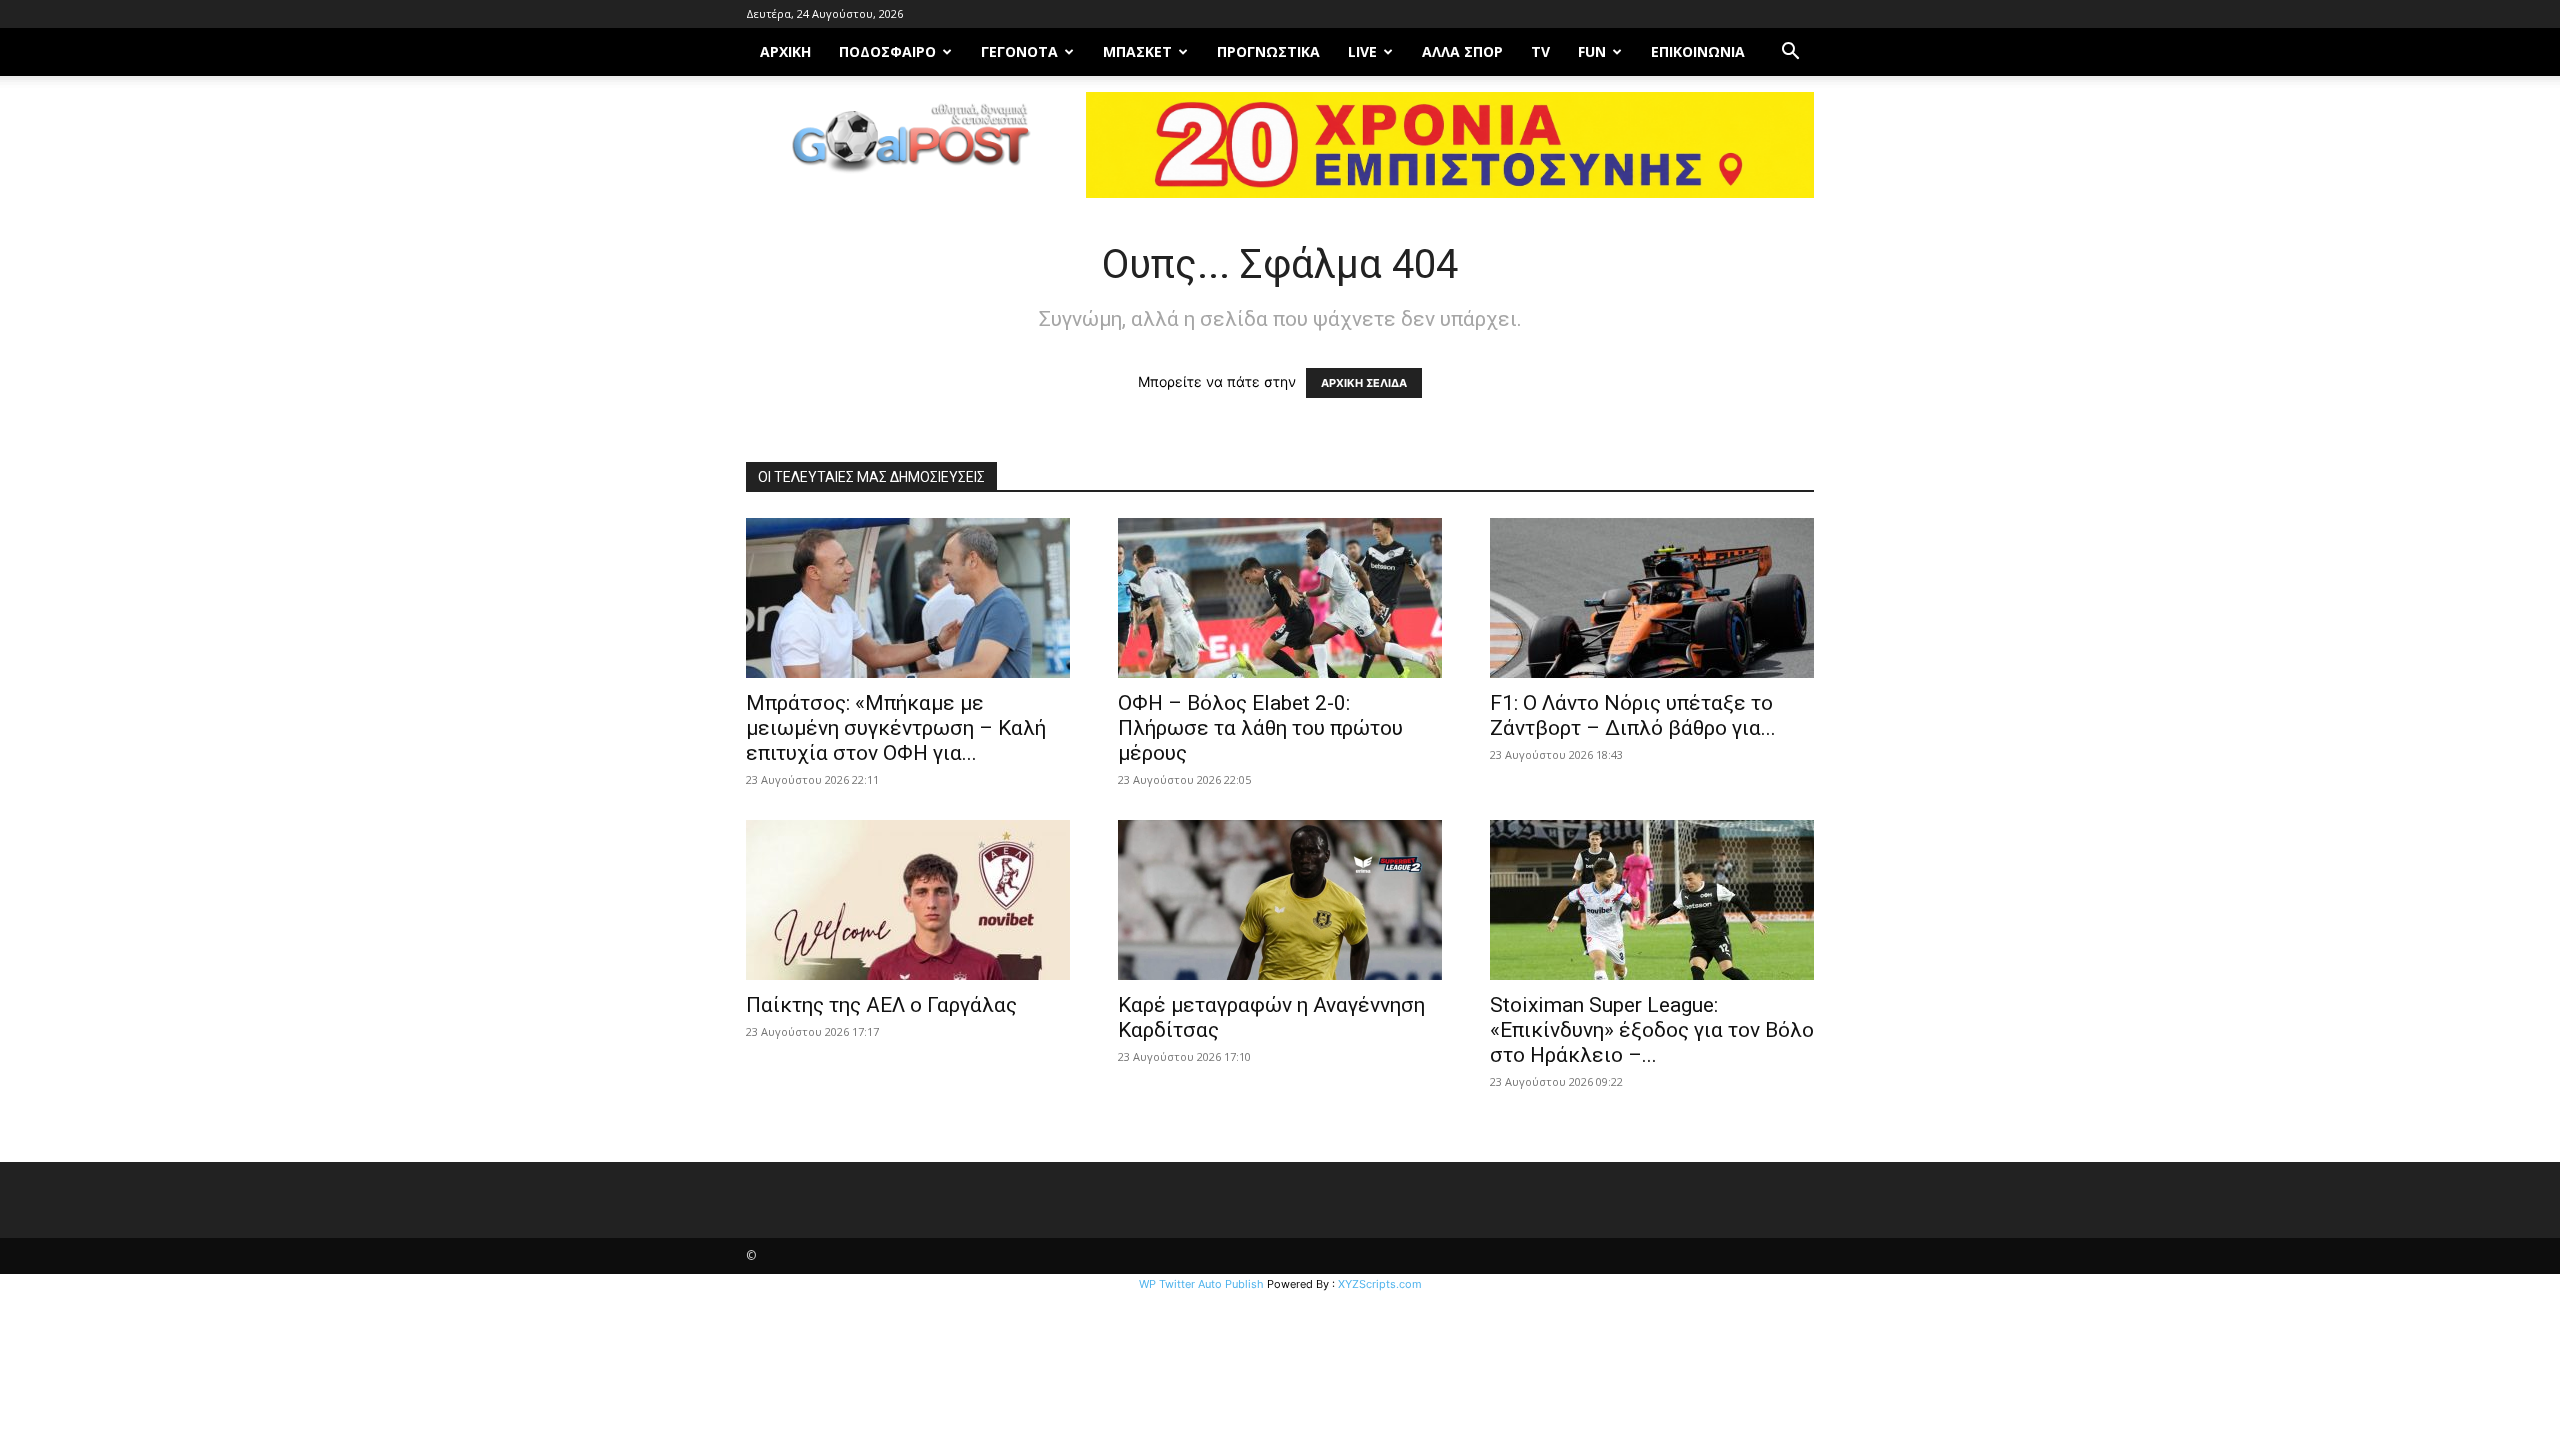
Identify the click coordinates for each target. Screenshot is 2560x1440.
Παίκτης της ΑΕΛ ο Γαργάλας (881, 1005)
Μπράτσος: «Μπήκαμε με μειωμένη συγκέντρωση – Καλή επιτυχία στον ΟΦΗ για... (896, 728)
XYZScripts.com (1380, 1284)
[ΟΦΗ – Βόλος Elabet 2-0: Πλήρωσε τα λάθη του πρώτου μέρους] (1280, 598)
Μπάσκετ (1137, 51)
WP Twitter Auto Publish (1201, 1284)
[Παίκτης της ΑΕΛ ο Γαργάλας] (908, 900)
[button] (1790, 53)
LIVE (1362, 51)
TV (1540, 51)
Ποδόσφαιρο (887, 51)
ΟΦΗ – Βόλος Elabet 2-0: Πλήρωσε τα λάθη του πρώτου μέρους (1260, 728)
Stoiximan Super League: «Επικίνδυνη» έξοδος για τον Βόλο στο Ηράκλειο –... (1652, 1030)
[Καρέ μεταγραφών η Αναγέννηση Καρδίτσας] (1280, 900)
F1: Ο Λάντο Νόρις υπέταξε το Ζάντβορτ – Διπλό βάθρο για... (1633, 715)
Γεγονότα (1019, 51)
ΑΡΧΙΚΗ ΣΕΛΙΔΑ (1364, 383)
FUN (1592, 51)
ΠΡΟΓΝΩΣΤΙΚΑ (1268, 51)
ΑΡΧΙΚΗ (785, 51)
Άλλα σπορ (1462, 51)
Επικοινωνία (1698, 51)
